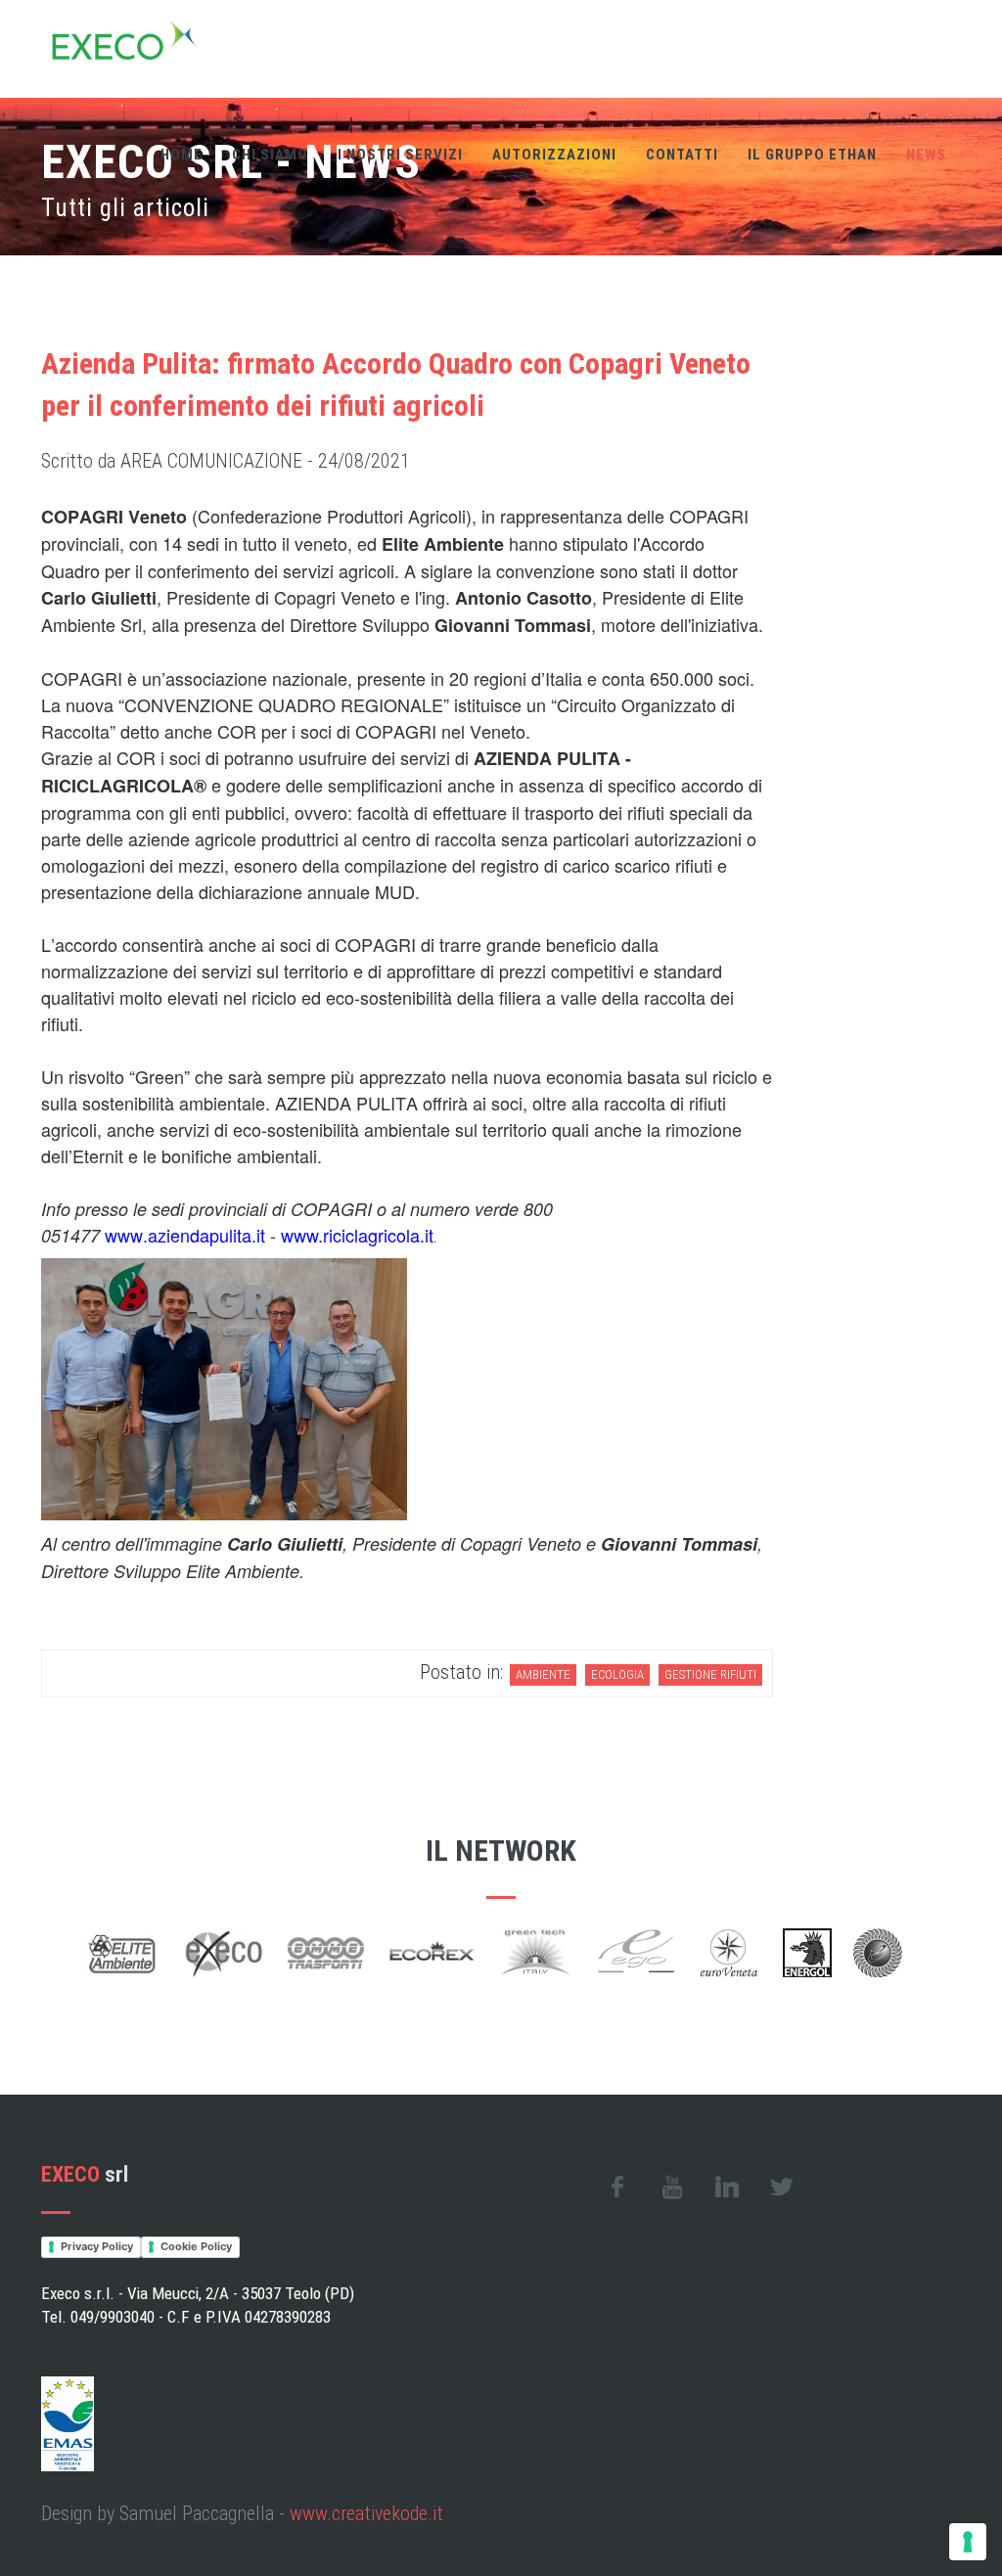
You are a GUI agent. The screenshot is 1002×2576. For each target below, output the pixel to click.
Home (182, 155)
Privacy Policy (97, 2246)
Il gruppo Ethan (812, 155)
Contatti (682, 155)
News (926, 155)
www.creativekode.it (366, 2513)
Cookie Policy (196, 2246)
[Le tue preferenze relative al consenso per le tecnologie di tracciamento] (968, 2542)
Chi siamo (270, 155)
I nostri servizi (400, 155)
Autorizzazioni (554, 155)
